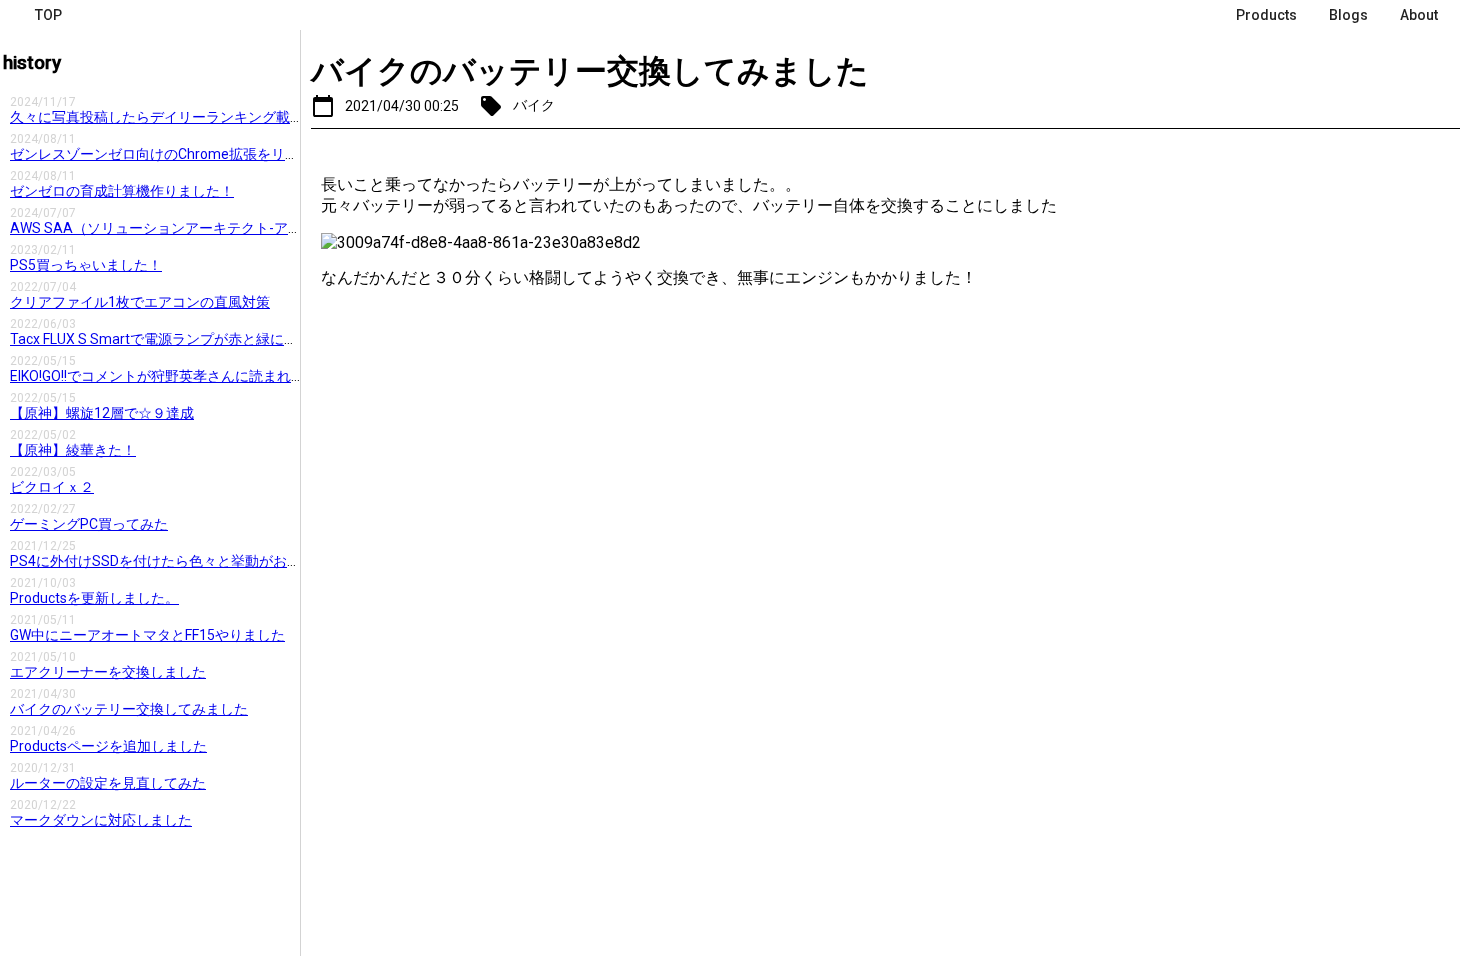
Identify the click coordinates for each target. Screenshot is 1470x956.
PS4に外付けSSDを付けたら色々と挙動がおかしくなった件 (197, 561)
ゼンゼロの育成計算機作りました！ (122, 191)
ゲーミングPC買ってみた (89, 524)
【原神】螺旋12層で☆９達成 (102, 413)
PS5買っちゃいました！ (86, 265)
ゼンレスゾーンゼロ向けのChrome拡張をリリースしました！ (203, 154)
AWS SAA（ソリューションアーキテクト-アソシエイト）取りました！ (233, 228)
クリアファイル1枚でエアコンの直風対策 (140, 302)
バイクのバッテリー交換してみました (129, 709)
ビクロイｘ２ (52, 487)
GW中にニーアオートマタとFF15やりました (147, 635)
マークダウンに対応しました (101, 820)
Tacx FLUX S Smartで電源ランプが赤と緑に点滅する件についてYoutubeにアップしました (293, 339)
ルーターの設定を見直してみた (108, 783)
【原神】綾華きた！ (73, 450)
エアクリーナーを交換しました (108, 672)
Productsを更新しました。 (94, 598)
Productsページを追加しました (108, 746)
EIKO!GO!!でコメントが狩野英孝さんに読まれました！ (178, 376)
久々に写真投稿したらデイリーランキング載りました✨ (186, 117)
